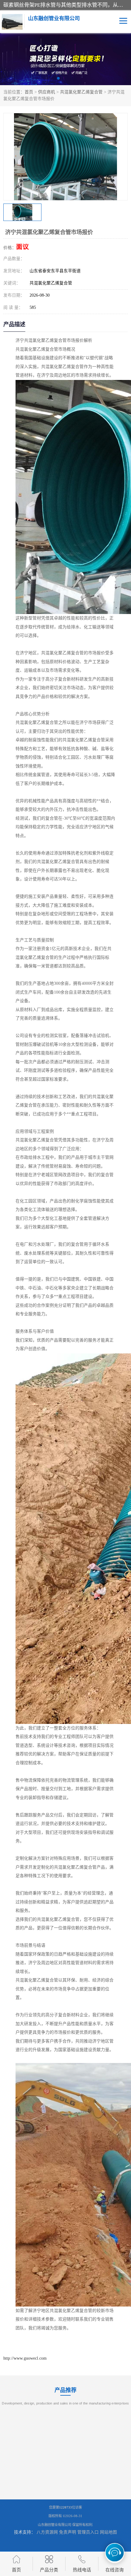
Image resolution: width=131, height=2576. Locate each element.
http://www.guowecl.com (25, 2358)
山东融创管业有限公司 (55, 2525)
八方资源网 (47, 2532)
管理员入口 (88, 2532)
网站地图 (108, 2532)
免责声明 (68, 2532)
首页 (29, 92)
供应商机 (47, 92)
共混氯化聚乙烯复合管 (81, 92)
